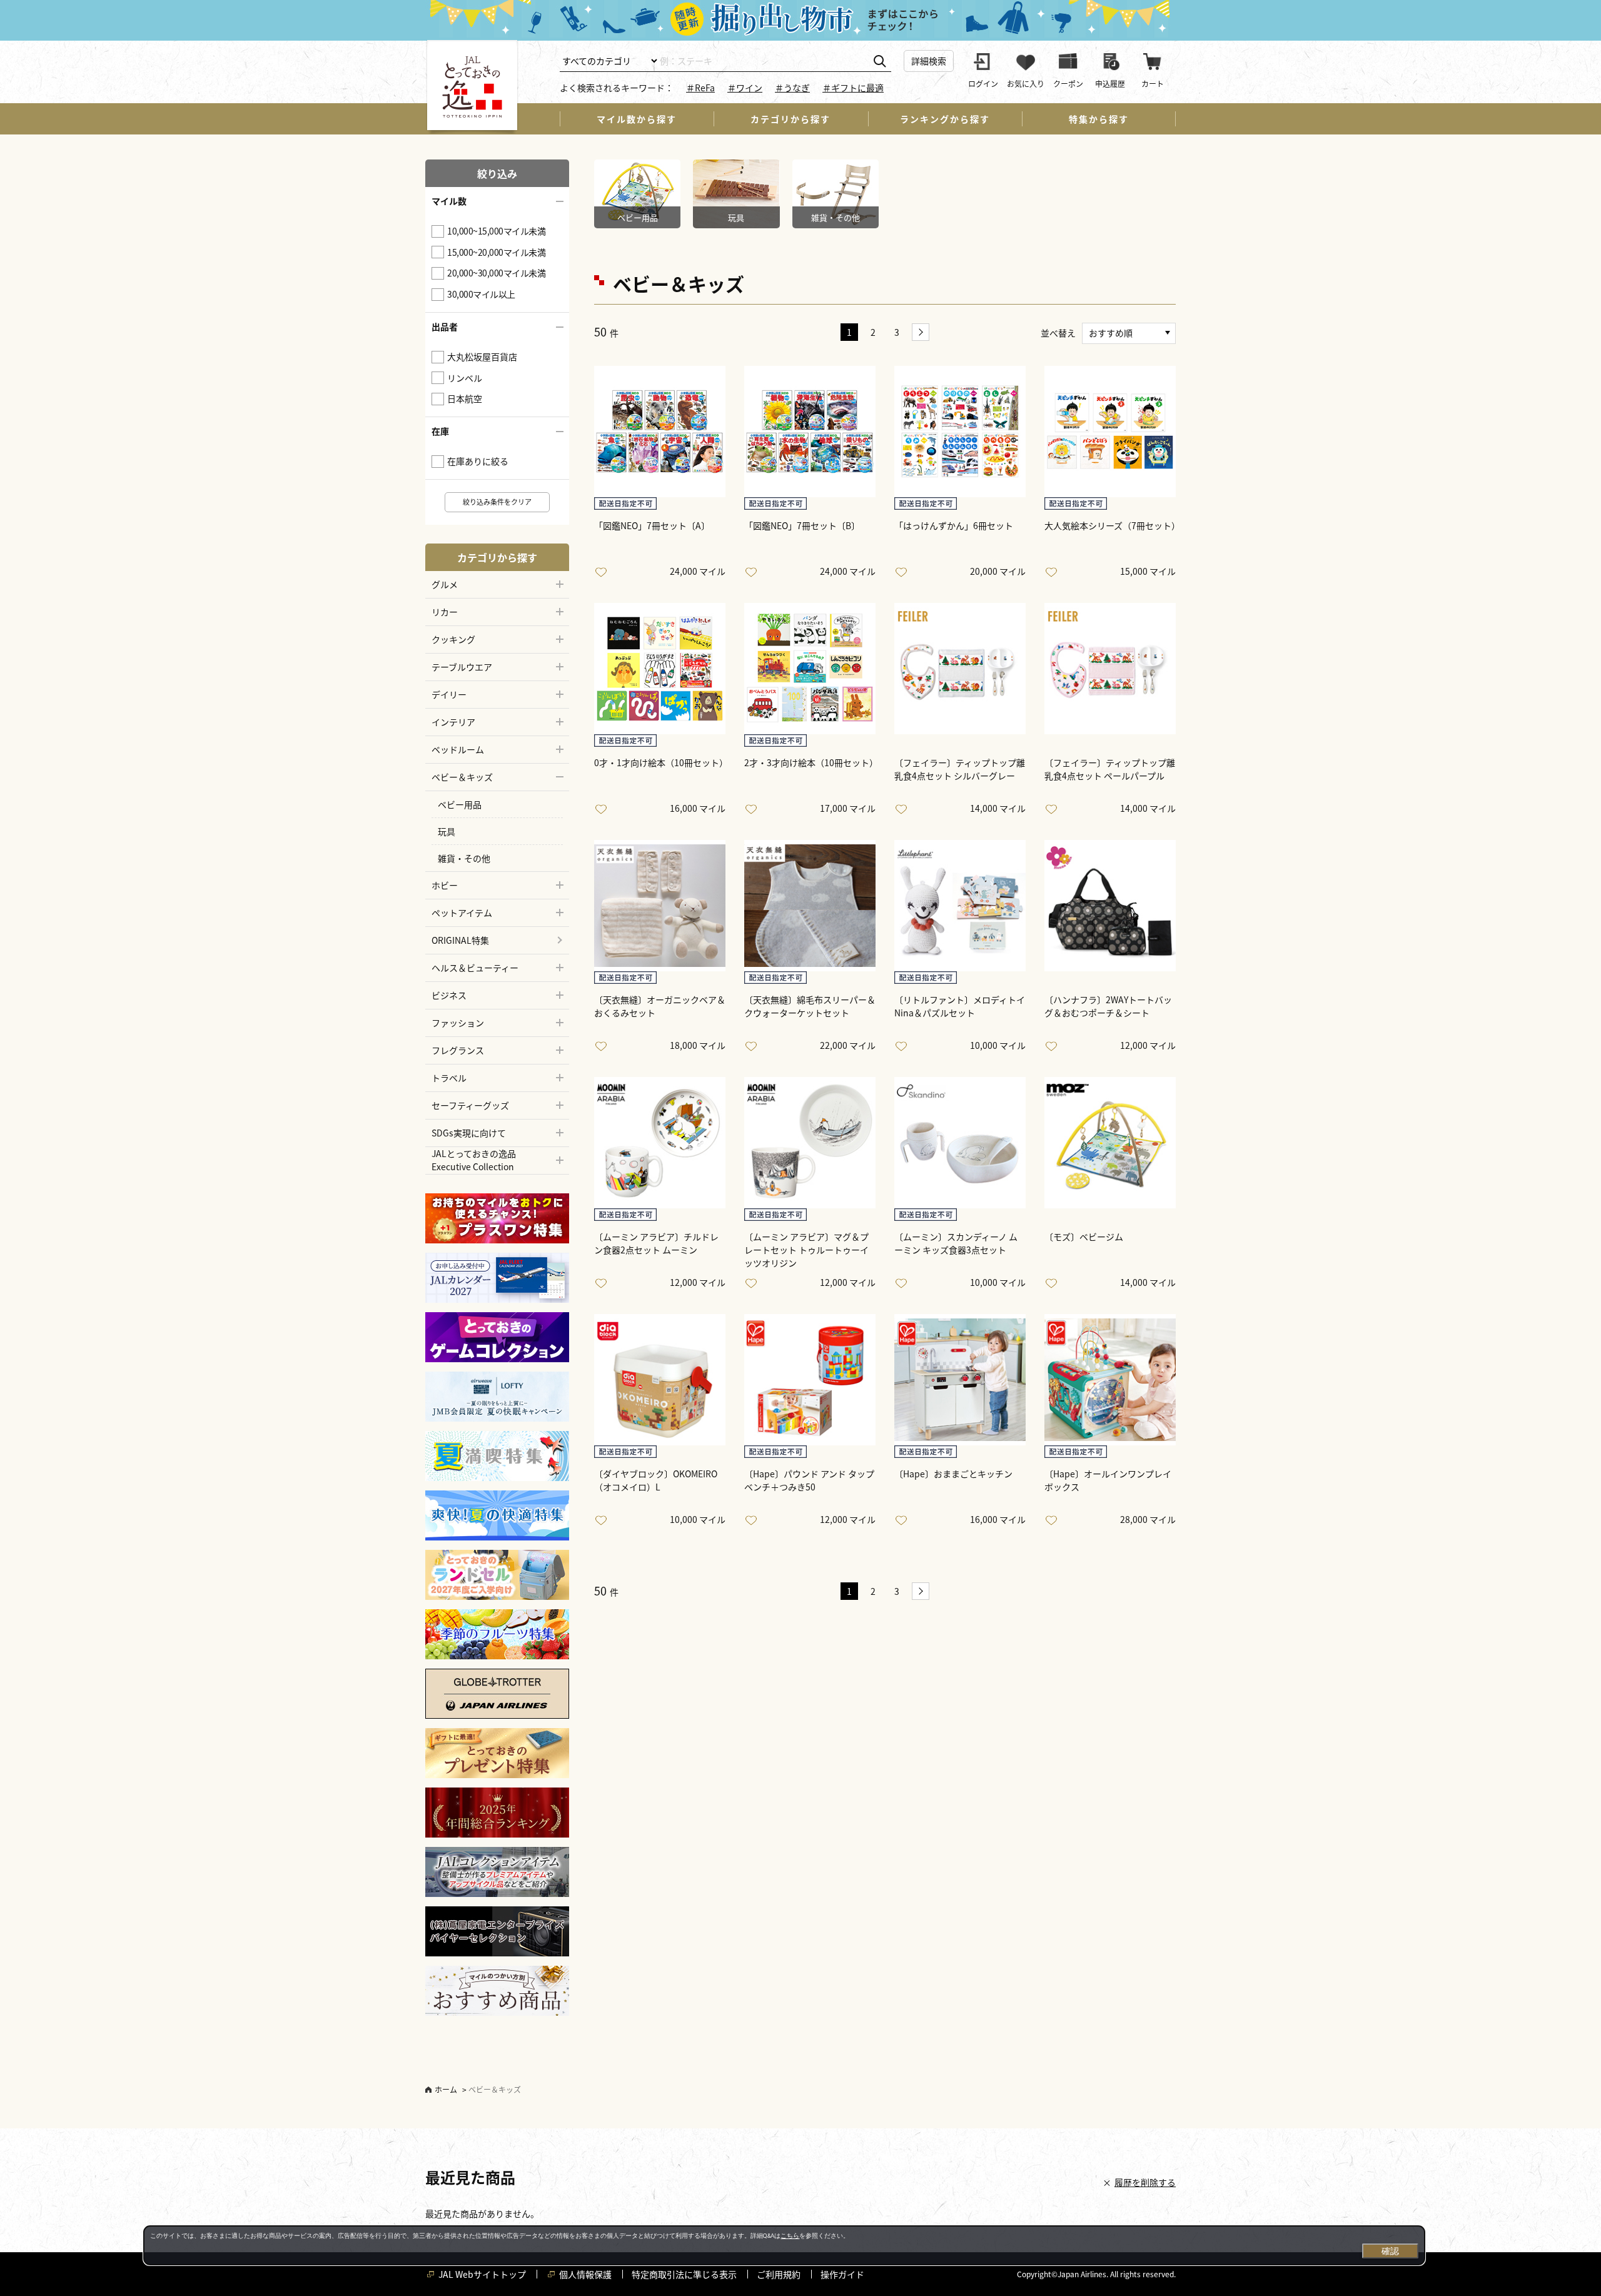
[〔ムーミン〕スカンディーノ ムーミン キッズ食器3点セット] (960, 1143)
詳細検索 (929, 61)
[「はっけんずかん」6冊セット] (960, 432)
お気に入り (604, 573)
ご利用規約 (779, 2274)
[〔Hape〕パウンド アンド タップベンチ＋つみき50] (810, 1380)
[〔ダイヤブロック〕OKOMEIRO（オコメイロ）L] (660, 1380)
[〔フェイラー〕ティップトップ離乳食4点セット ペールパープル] (1110, 669)
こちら (790, 2236)
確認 (1390, 2251)
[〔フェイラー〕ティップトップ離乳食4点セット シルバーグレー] (960, 669)
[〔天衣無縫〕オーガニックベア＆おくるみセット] (660, 906)
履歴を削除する (1145, 2182)
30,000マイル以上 (481, 294)
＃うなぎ (792, 88)
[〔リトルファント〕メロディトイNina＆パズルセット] (960, 906)
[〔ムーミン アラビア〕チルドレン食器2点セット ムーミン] (660, 1143)
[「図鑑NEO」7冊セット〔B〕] (810, 432)
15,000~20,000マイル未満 (496, 252)
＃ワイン (745, 88)
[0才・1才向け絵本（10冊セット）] (660, 669)
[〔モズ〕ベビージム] (1110, 1143)
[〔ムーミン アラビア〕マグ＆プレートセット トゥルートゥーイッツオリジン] (810, 1143)
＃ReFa (700, 88)
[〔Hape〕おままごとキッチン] (960, 1380)
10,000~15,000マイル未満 (496, 231)
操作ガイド (842, 2274)
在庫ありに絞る (478, 461)
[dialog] (784, 2245)
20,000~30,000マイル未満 (496, 273)
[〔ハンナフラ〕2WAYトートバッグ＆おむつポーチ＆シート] (1110, 906)
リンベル (465, 378)
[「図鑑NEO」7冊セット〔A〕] (660, 432)
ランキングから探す (945, 119)
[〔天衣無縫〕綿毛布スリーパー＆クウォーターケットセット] (810, 906)
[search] (880, 62)
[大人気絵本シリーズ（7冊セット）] (1110, 432)
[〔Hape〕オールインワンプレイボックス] (1110, 1380)
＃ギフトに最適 (853, 88)
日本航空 (465, 398)
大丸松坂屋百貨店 (482, 357)
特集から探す (1099, 119)
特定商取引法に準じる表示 (684, 2274)
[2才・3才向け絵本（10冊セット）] (810, 669)
